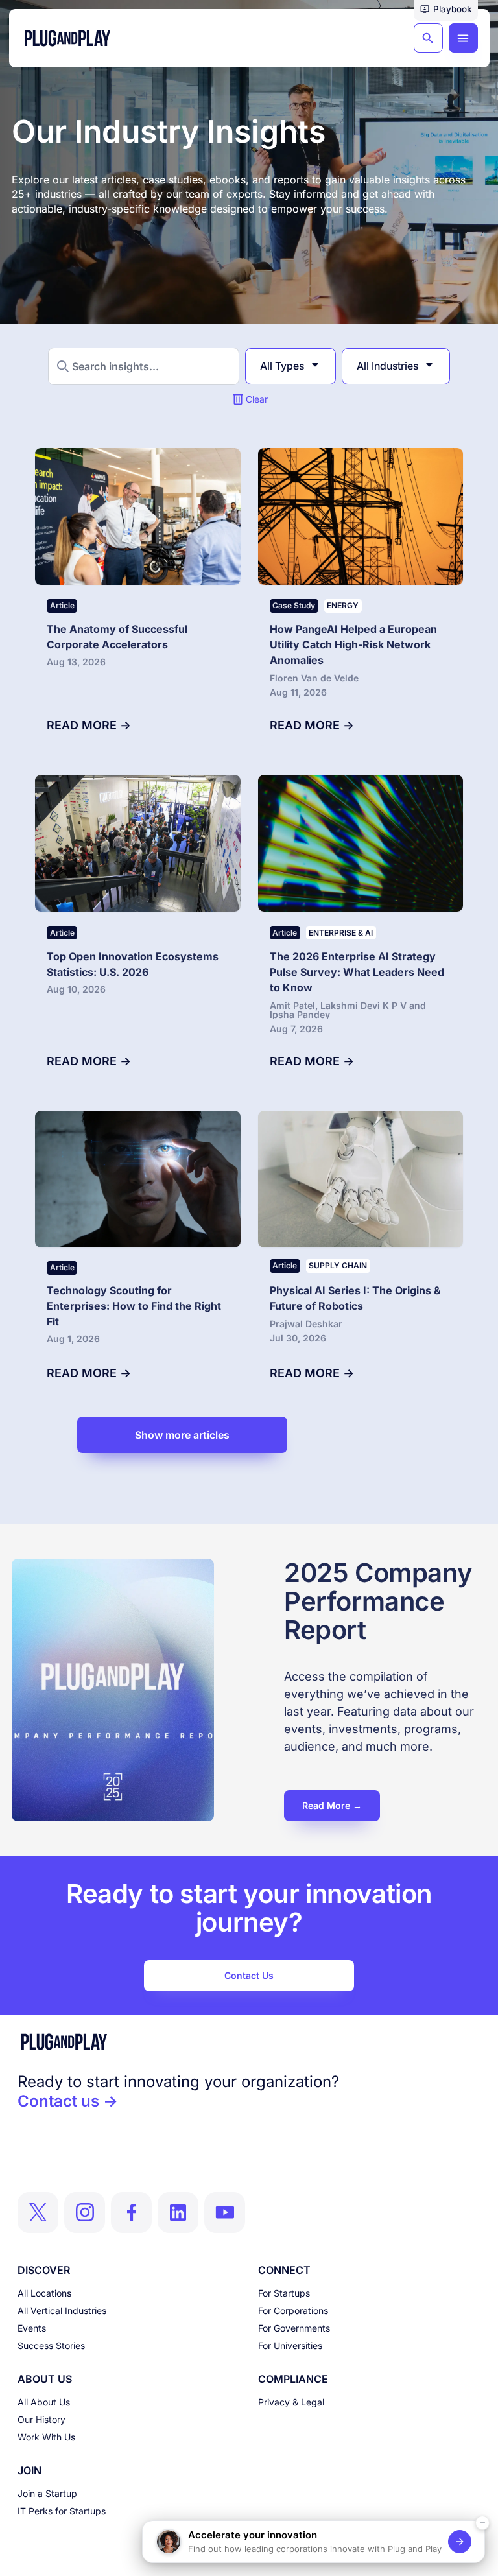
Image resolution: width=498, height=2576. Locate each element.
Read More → (332, 1805)
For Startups (284, 2293)
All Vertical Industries (62, 2310)
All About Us (44, 2402)
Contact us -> (68, 2101)
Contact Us (249, 1975)
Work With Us (46, 2437)
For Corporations (293, 2310)
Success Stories (51, 2346)
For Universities (290, 2346)
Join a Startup (47, 2493)
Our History (41, 2419)
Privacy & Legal (291, 2402)
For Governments (294, 2328)
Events (32, 2328)
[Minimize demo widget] (482, 2523)
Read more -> (89, 725)
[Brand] (249, 2042)
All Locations (44, 2293)
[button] (446, 10)
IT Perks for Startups (62, 2511)
